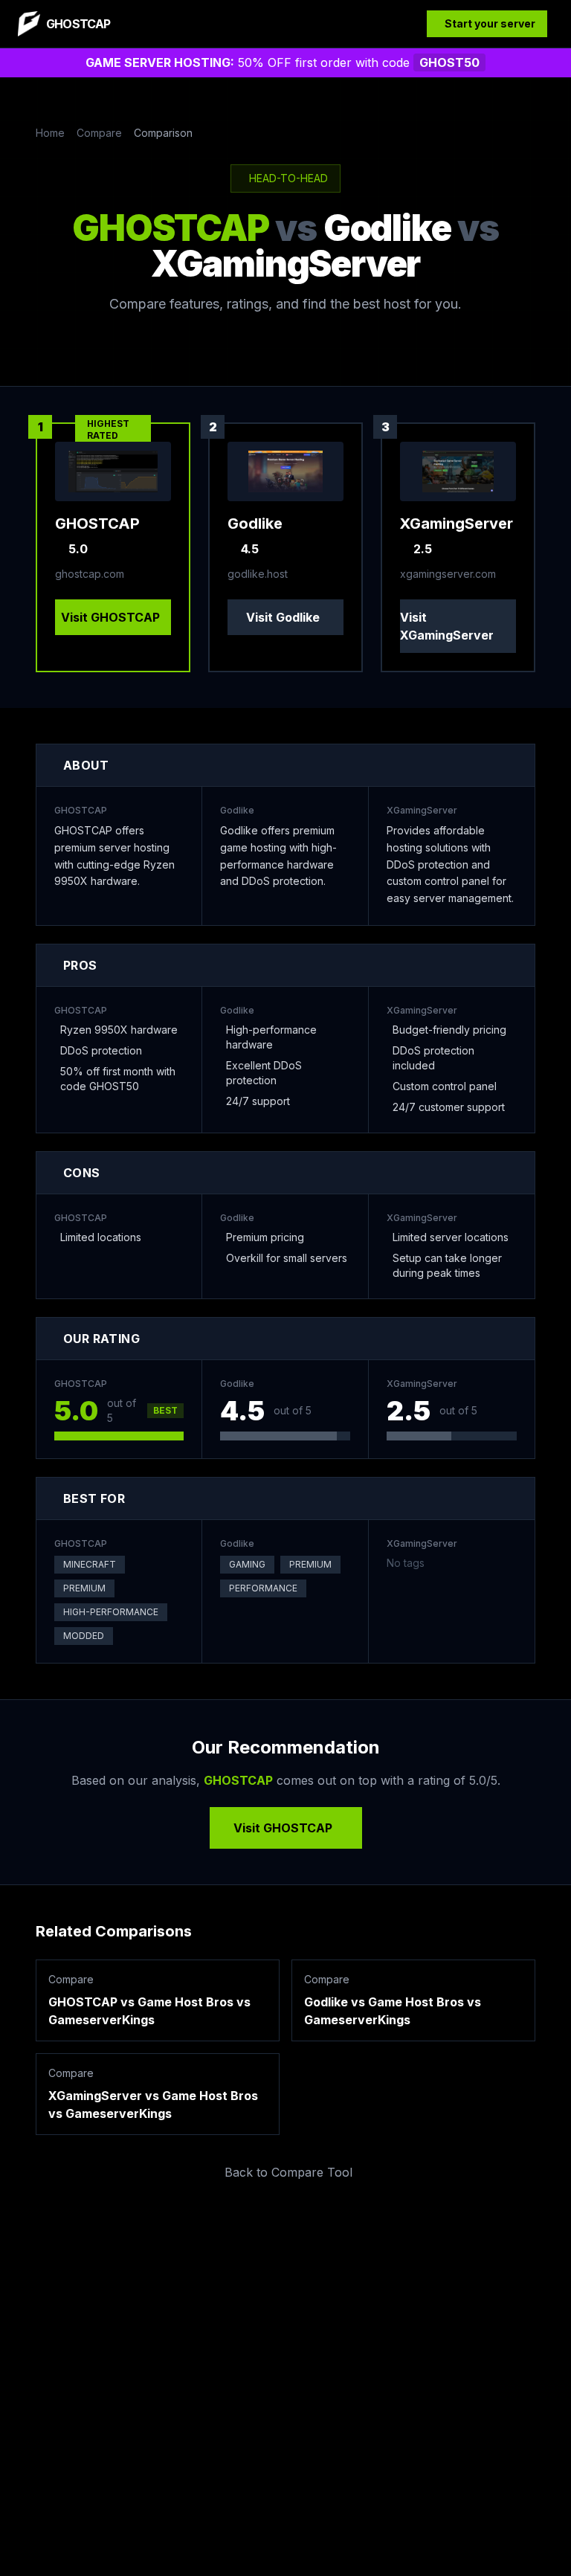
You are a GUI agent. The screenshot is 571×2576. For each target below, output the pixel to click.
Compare (99, 133)
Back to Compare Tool (288, 2172)
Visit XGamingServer (447, 626)
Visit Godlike (283, 617)
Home (50, 133)
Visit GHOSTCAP (110, 617)
